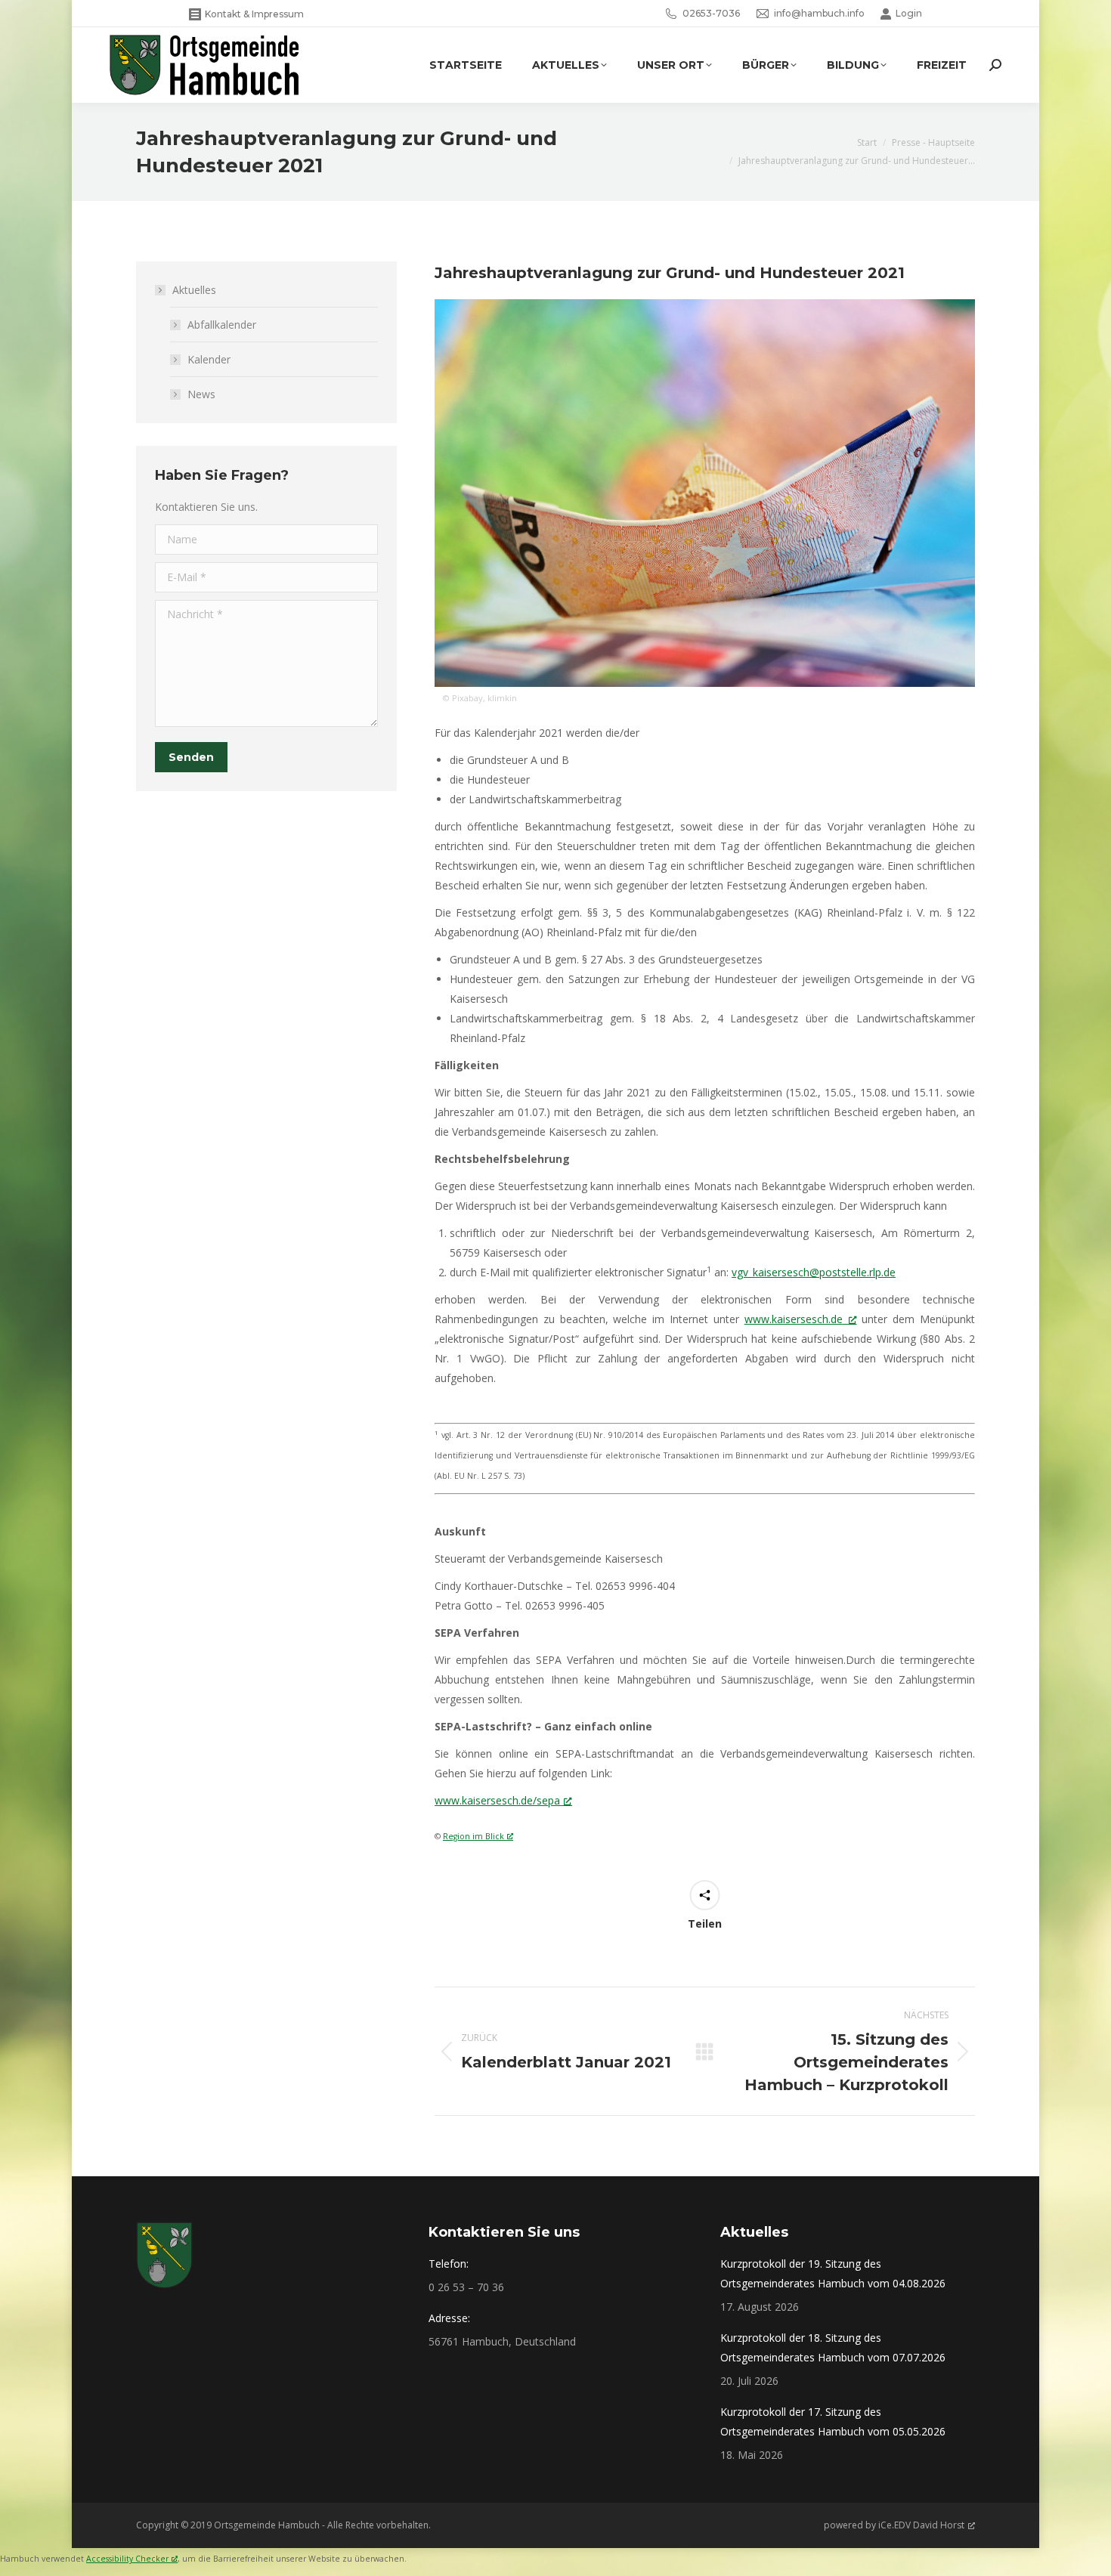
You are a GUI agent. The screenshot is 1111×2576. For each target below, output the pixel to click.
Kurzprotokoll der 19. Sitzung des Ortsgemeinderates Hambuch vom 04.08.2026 (833, 2273)
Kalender (209, 359)
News (201, 394)
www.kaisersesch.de (794, 1319)
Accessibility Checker (127, 2559)
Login (909, 13)
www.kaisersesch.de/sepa (497, 1800)
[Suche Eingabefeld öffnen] (995, 65)
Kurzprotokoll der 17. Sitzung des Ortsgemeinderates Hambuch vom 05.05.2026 (833, 2421)
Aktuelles (194, 290)
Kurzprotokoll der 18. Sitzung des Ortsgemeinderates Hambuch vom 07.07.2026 (833, 2347)
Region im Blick (473, 1836)
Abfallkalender (222, 325)
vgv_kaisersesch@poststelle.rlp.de (814, 1272)
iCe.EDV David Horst (921, 2525)
